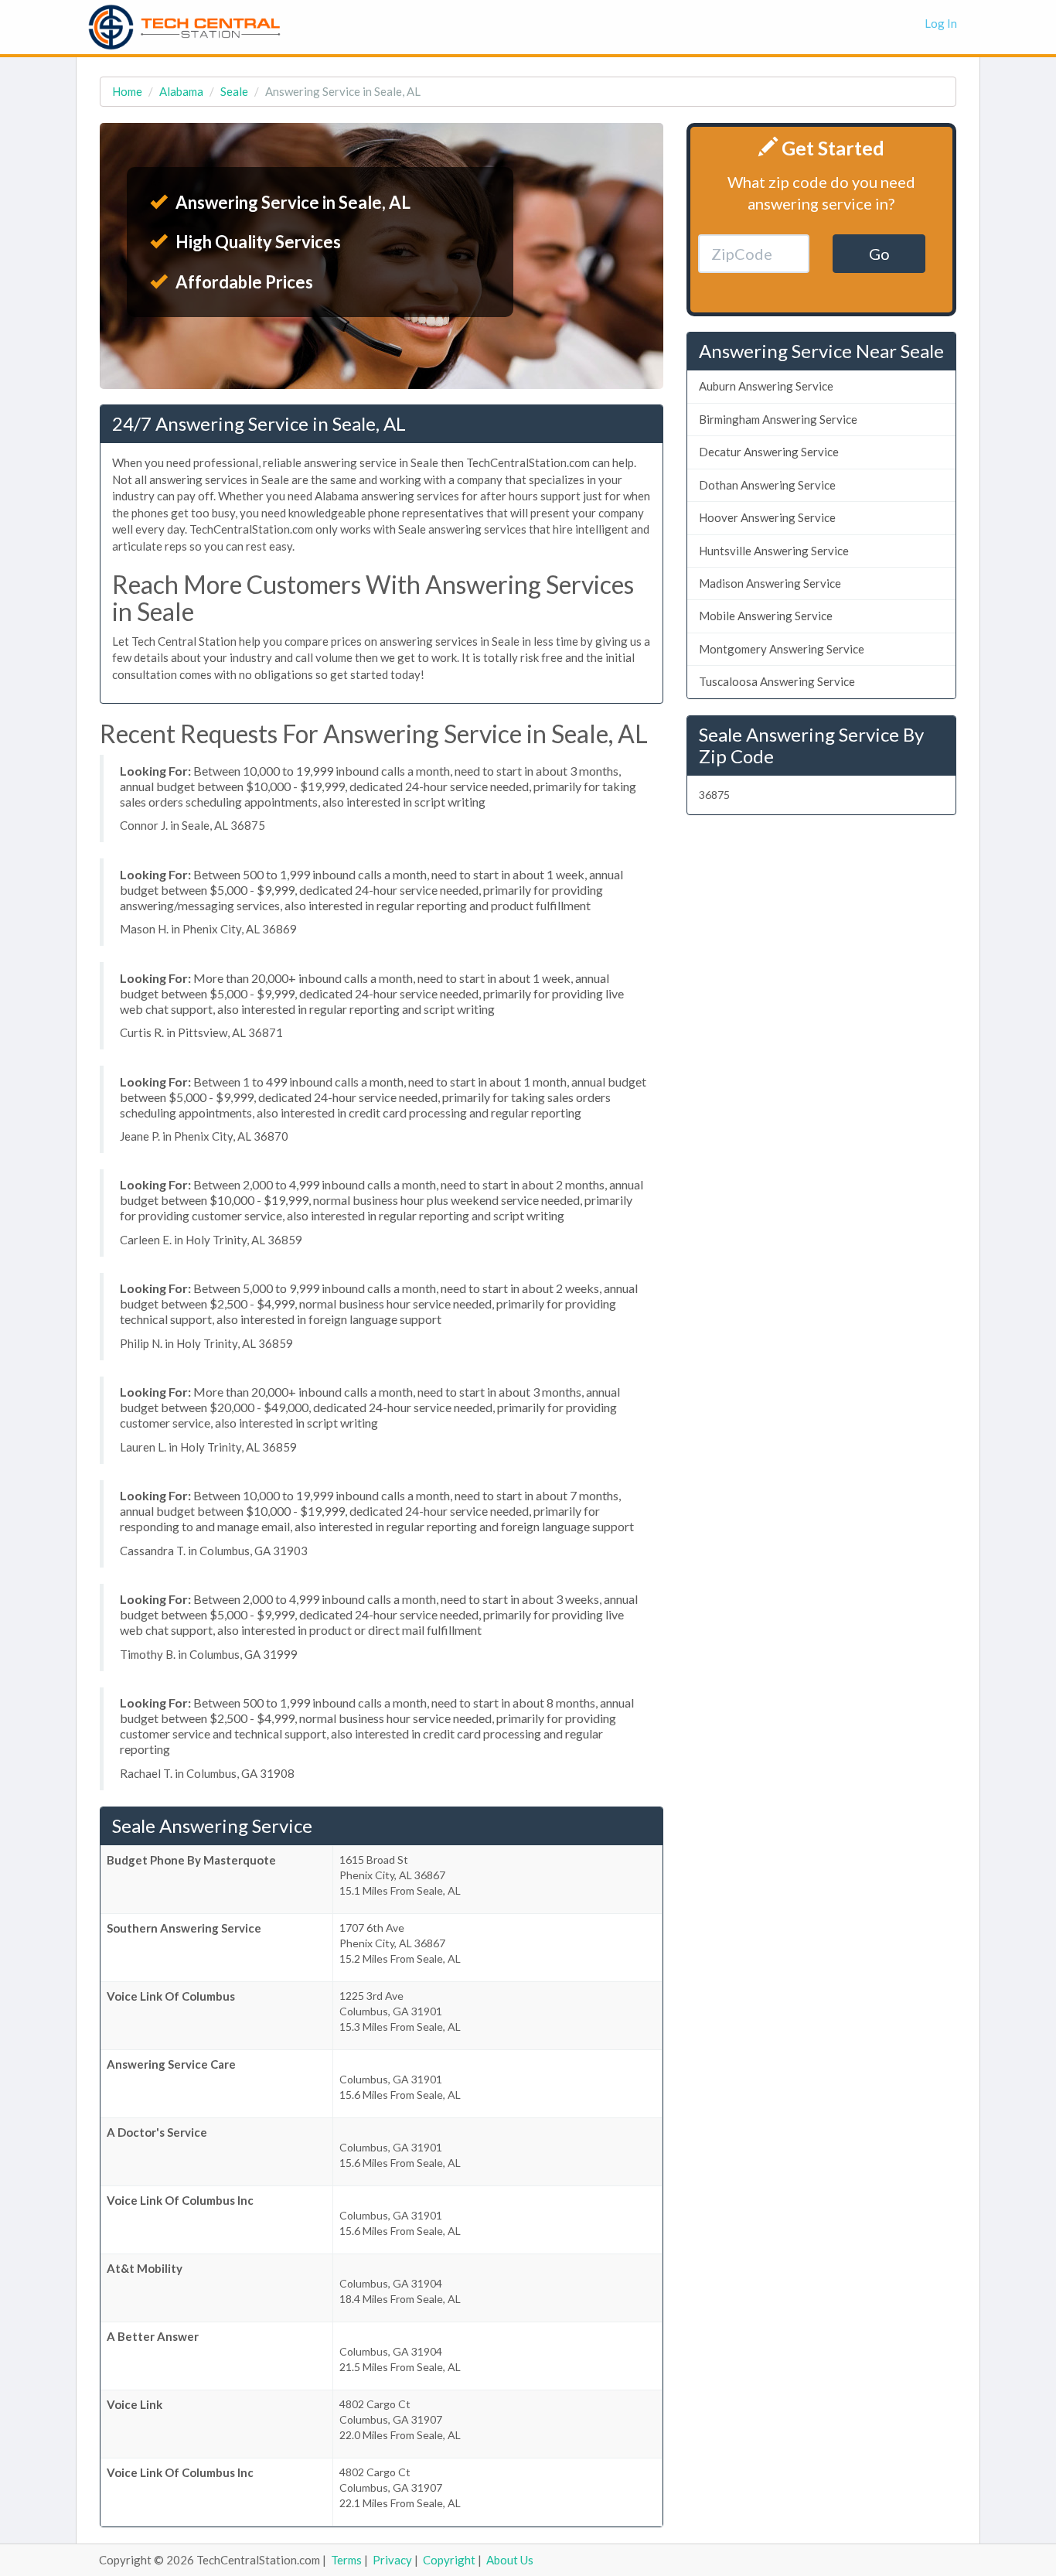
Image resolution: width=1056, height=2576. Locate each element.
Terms (346, 2560)
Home (127, 91)
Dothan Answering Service (767, 485)
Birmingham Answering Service (778, 419)
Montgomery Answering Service (782, 649)
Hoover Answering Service (767, 517)
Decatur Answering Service (769, 452)
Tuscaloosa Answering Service (777, 681)
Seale (234, 91)
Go (879, 254)
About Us (510, 2560)
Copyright (449, 2560)
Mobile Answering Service (766, 616)
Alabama (181, 91)
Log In (941, 23)
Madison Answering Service (770, 583)
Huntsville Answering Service (774, 551)
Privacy (392, 2560)
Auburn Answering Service (766, 386)
